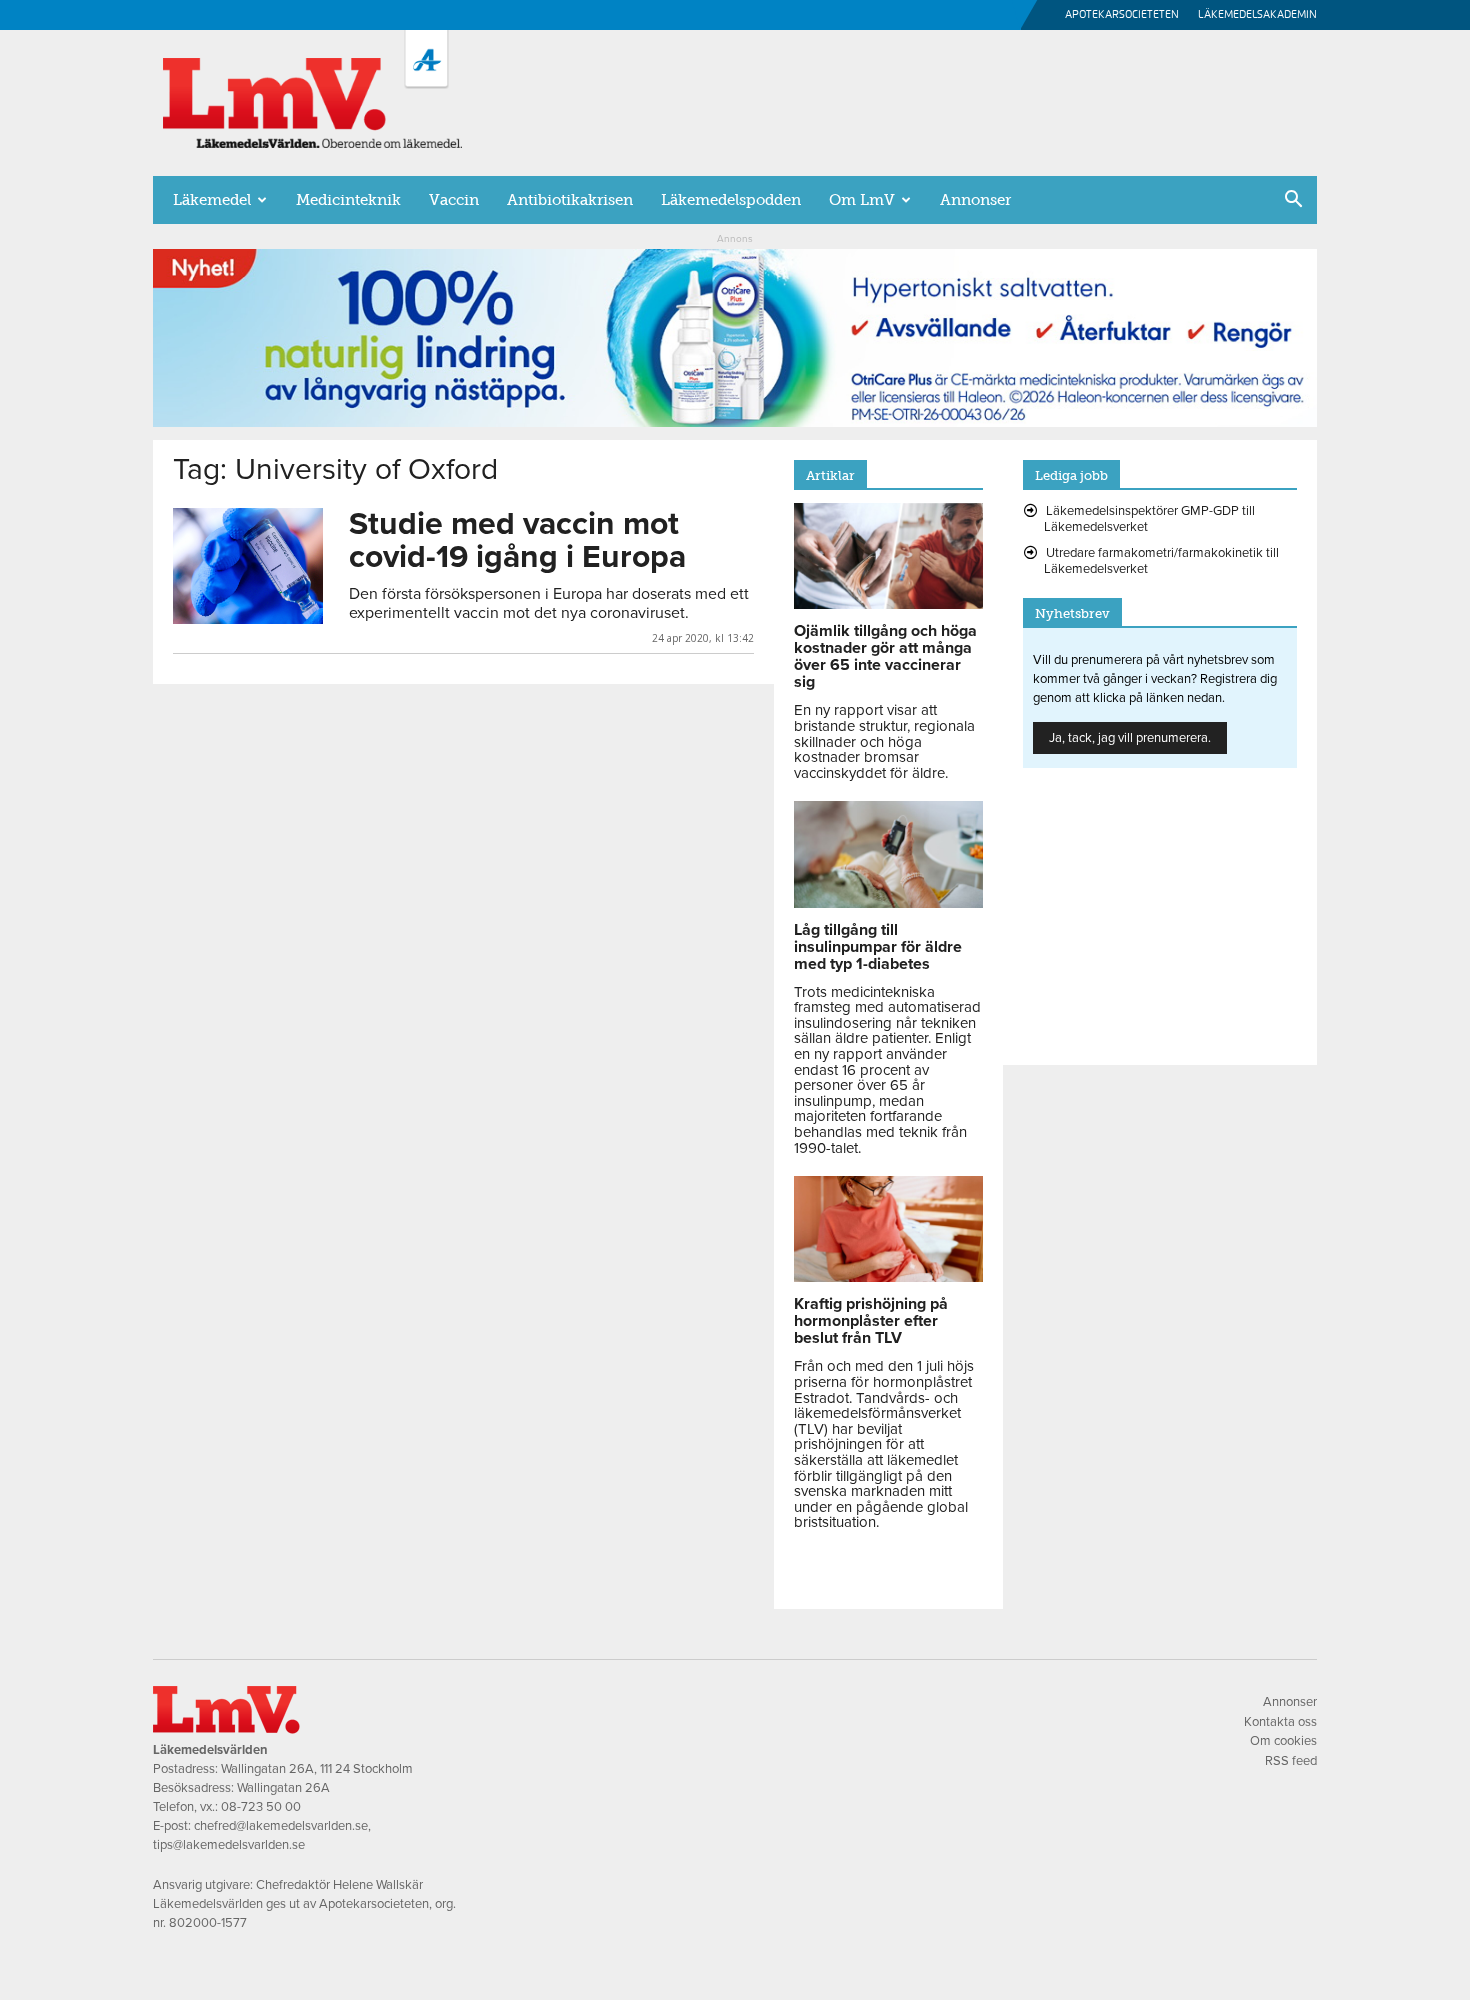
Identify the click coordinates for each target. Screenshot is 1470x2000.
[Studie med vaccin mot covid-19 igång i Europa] (248, 565)
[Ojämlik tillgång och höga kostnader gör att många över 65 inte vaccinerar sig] (888, 604)
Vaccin (454, 200)
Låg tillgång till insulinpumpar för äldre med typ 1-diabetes (878, 947)
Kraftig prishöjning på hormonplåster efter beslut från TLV (871, 1321)
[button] (1293, 201)
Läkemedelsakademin (1257, 14)
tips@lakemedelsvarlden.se (229, 1845)
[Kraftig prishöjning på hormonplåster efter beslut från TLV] (888, 1277)
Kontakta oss (1280, 1722)
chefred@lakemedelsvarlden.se (281, 1826)
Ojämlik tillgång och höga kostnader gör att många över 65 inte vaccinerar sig (885, 656)
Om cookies (1283, 1741)
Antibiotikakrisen (570, 200)
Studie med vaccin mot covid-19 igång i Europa (517, 540)
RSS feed (1291, 1761)
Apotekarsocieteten (1122, 14)
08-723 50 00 (261, 1807)
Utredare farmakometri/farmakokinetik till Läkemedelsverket (1161, 561)
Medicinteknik (348, 200)
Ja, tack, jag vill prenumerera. (1130, 738)
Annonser (975, 200)
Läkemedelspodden (731, 200)
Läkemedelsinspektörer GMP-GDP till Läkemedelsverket (1149, 519)
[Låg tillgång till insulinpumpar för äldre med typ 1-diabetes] (888, 903)
